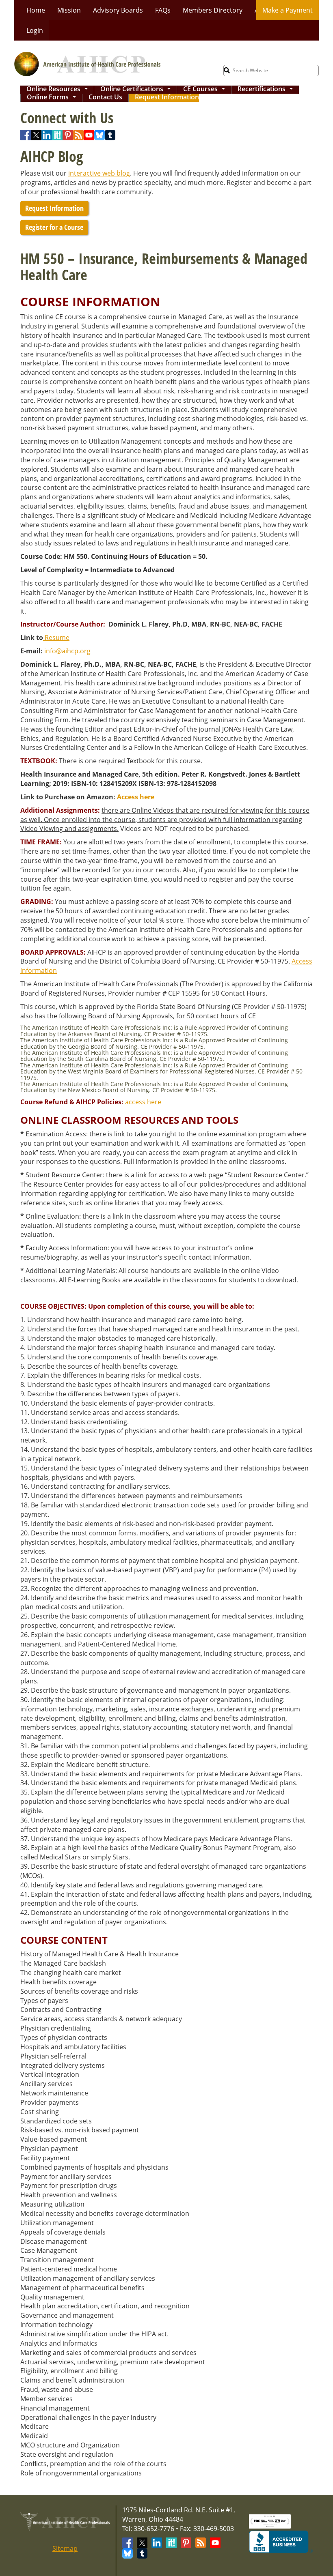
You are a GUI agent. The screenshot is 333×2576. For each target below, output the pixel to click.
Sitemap (65, 2548)
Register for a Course (54, 227)
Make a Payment (288, 10)
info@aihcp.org (67, 651)
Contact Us (105, 98)
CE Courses (206, 90)
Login (35, 30)
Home (36, 10)
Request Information (167, 98)
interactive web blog (99, 173)
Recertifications (267, 90)
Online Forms (53, 98)
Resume (56, 638)
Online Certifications (137, 90)
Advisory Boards (118, 10)
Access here (136, 797)
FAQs (163, 10)
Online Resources (59, 90)
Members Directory (213, 10)
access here (143, 1102)
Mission (69, 10)
